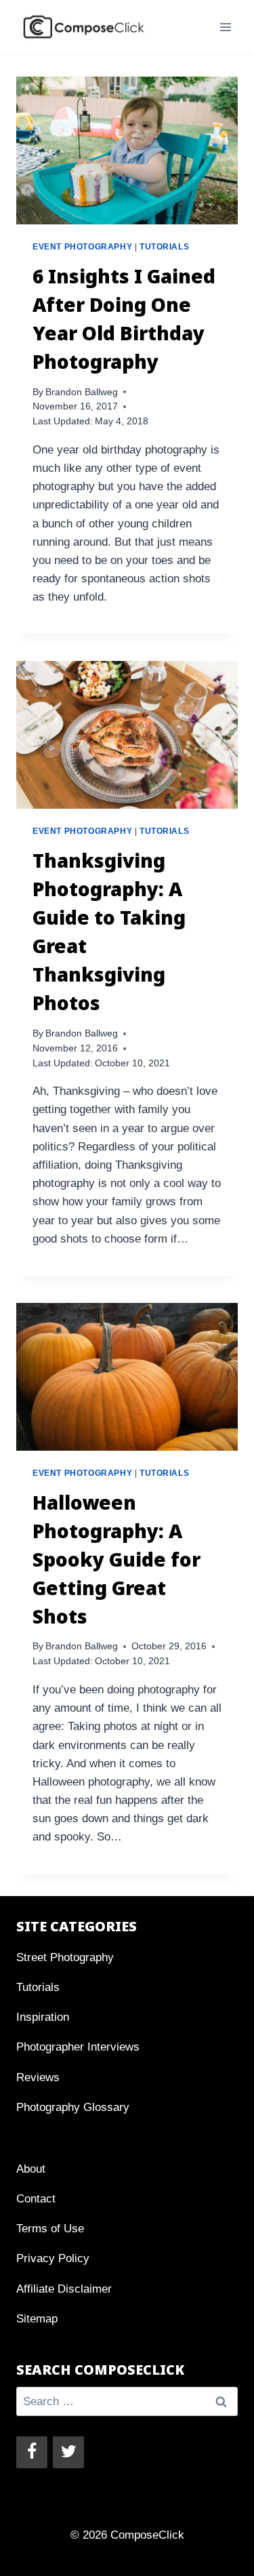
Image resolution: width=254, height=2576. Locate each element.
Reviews (38, 2077)
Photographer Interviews (78, 2047)
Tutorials (164, 247)
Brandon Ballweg (82, 392)
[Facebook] (32, 2452)
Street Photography (65, 1957)
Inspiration (43, 2017)
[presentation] (127, 150)
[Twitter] (68, 2452)
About (31, 2169)
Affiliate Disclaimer (64, 2289)
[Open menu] (225, 27)
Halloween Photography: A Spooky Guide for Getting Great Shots (117, 1559)
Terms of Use (50, 2229)
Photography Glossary (73, 2107)
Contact (36, 2199)
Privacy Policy (53, 2258)
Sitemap (37, 2319)
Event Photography (82, 247)
